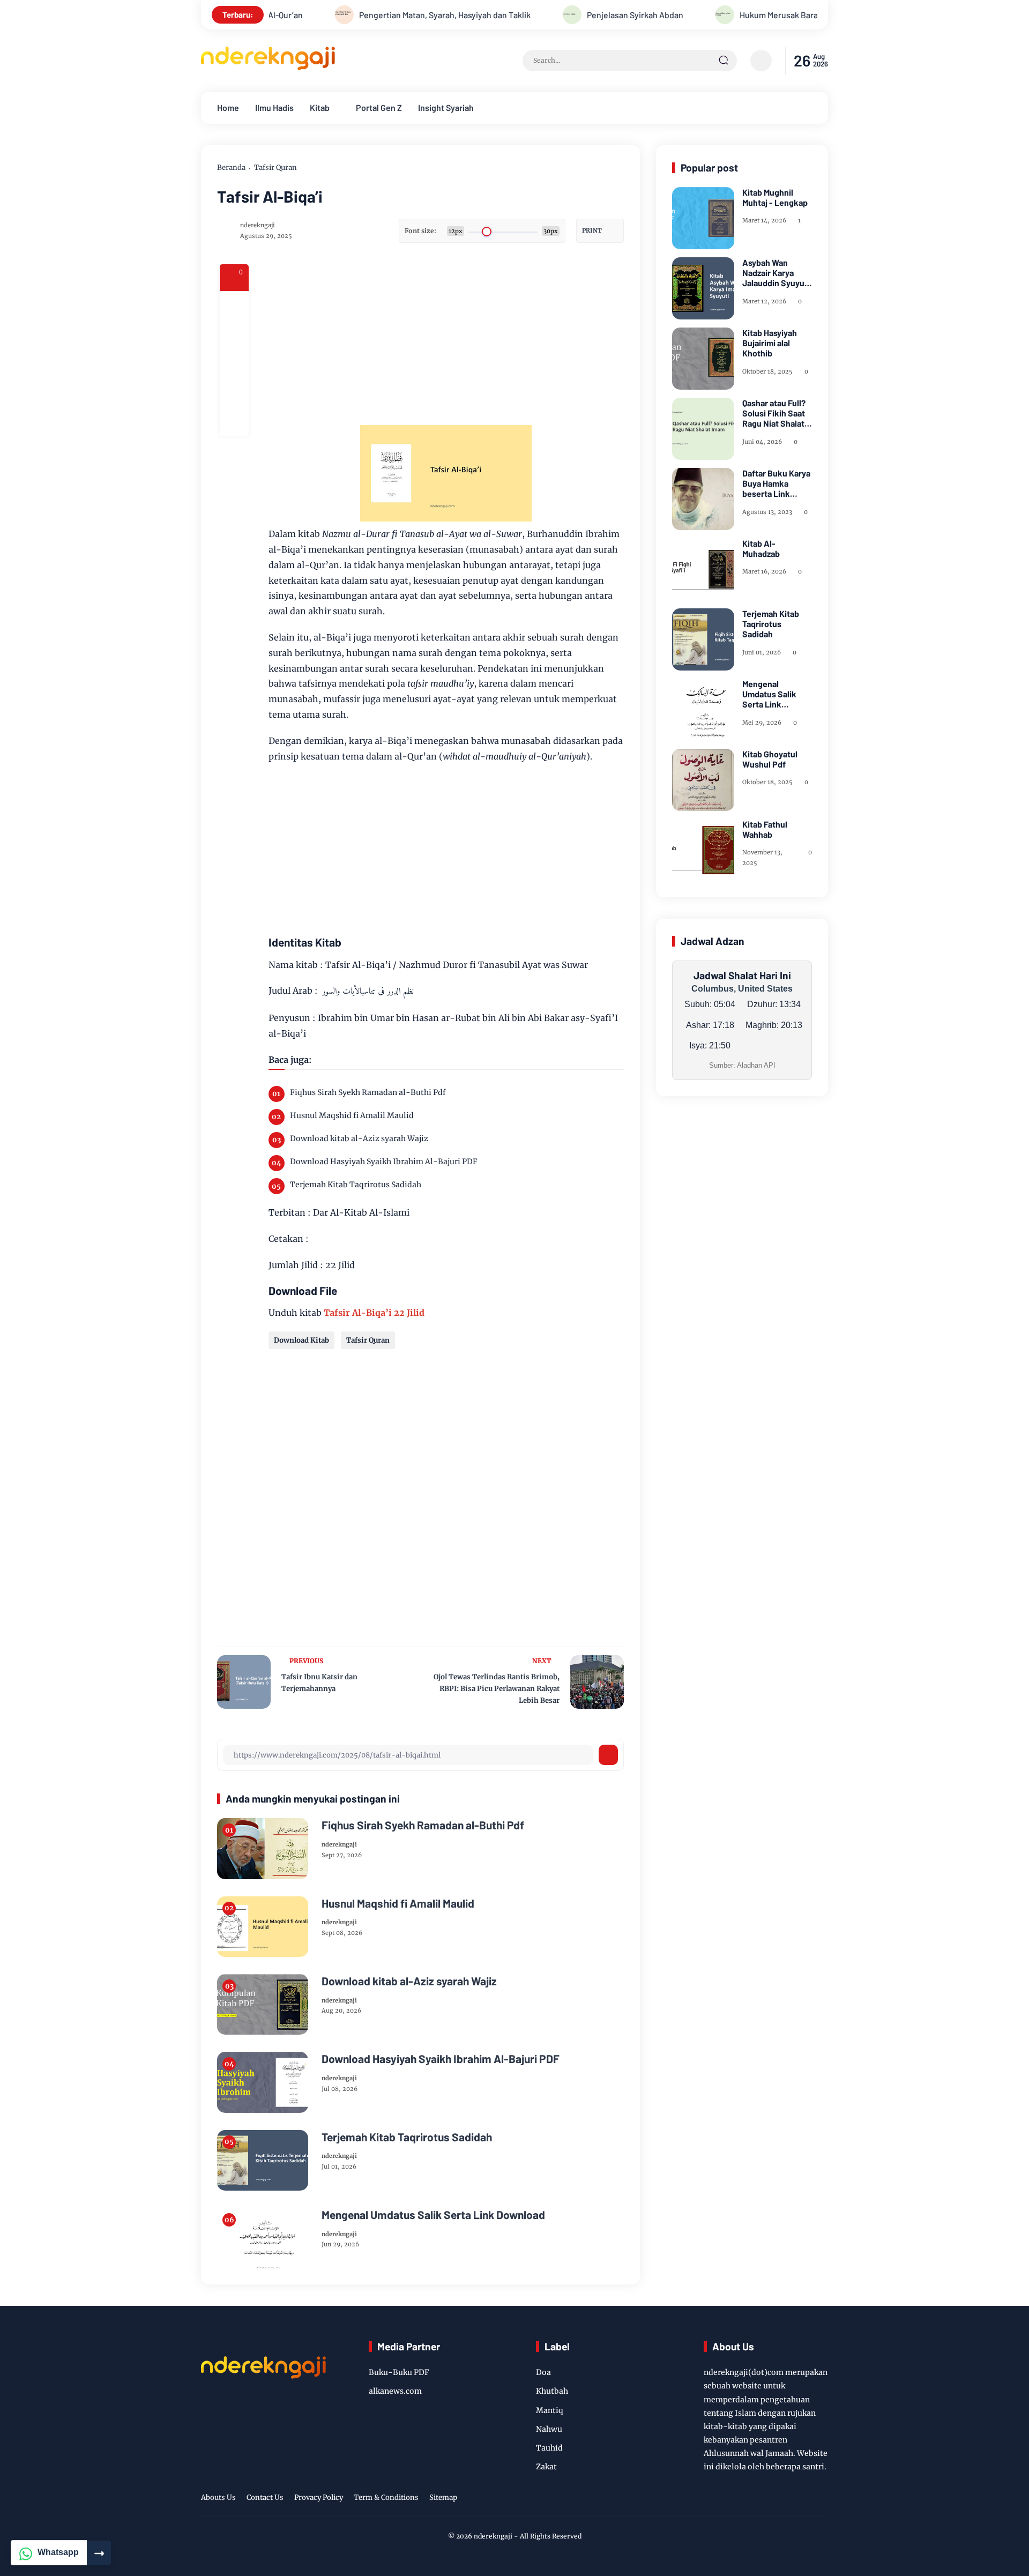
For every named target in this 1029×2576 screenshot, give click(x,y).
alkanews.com (395, 2391)
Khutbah (552, 2391)
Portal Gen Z (379, 107)
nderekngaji (493, 2536)
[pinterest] (234, 421)
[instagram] (780, 2499)
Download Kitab (301, 1340)
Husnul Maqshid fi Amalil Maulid (352, 1115)
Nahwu (549, 2429)
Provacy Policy (319, 2497)
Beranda (231, 167)
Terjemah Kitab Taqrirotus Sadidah (356, 1185)
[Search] (724, 61)
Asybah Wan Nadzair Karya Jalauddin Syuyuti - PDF (776, 273)
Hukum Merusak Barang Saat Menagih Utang (752, 15)
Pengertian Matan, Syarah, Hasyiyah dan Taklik (376, 15)
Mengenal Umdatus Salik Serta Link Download (433, 2214)
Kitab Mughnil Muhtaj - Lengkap (775, 197)
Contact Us (265, 2497)
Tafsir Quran (275, 167)
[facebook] (234, 306)
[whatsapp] (234, 392)
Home (228, 107)
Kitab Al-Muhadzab (761, 548)
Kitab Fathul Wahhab (765, 829)
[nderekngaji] (268, 67)
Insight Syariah (446, 107)
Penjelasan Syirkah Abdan (566, 15)
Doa (543, 2372)
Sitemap (443, 2497)
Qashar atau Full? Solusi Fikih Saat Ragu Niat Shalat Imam (774, 413)
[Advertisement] (488, 339)
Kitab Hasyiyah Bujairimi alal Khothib (770, 343)
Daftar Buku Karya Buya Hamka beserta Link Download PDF (776, 483)
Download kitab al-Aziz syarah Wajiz (359, 1138)
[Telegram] (234, 363)
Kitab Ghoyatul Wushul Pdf (770, 759)
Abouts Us (218, 2497)
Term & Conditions (386, 2497)
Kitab (320, 107)
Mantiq (550, 2410)
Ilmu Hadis (274, 107)
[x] (234, 334)
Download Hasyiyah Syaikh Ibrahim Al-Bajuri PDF (384, 1162)
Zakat (546, 2467)
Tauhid (549, 2448)
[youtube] (804, 2499)
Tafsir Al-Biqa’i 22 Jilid (374, 1313)
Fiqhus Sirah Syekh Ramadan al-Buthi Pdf (368, 1092)
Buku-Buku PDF (399, 2372)
